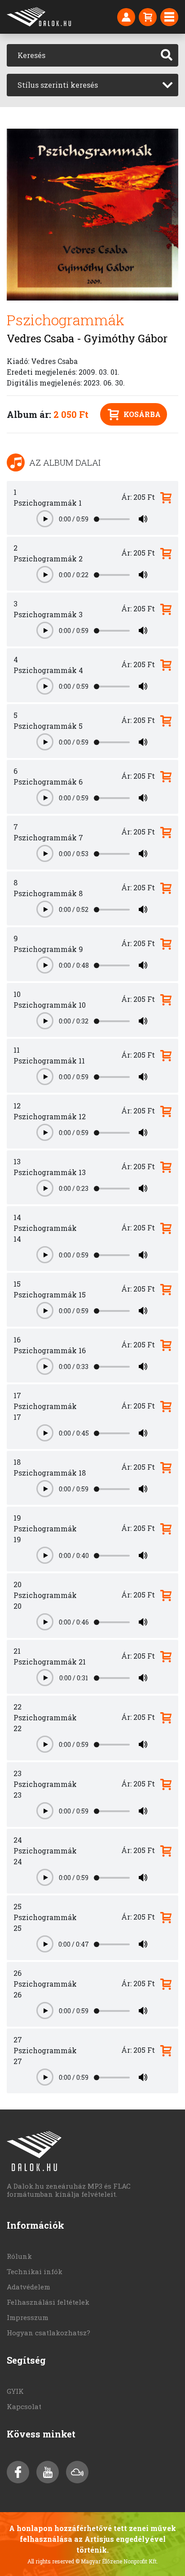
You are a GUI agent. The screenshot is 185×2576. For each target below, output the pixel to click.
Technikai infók (35, 2271)
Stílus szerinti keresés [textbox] (58, 85)
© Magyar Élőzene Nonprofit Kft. (117, 2561)
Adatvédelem (29, 2287)
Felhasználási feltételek (48, 2302)
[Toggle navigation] (169, 17)
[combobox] (92, 85)
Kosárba (142, 414)
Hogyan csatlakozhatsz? (48, 2333)
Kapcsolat (24, 2406)
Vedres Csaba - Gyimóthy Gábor (87, 338)
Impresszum (28, 2317)
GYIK (15, 2391)
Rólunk (19, 2256)
